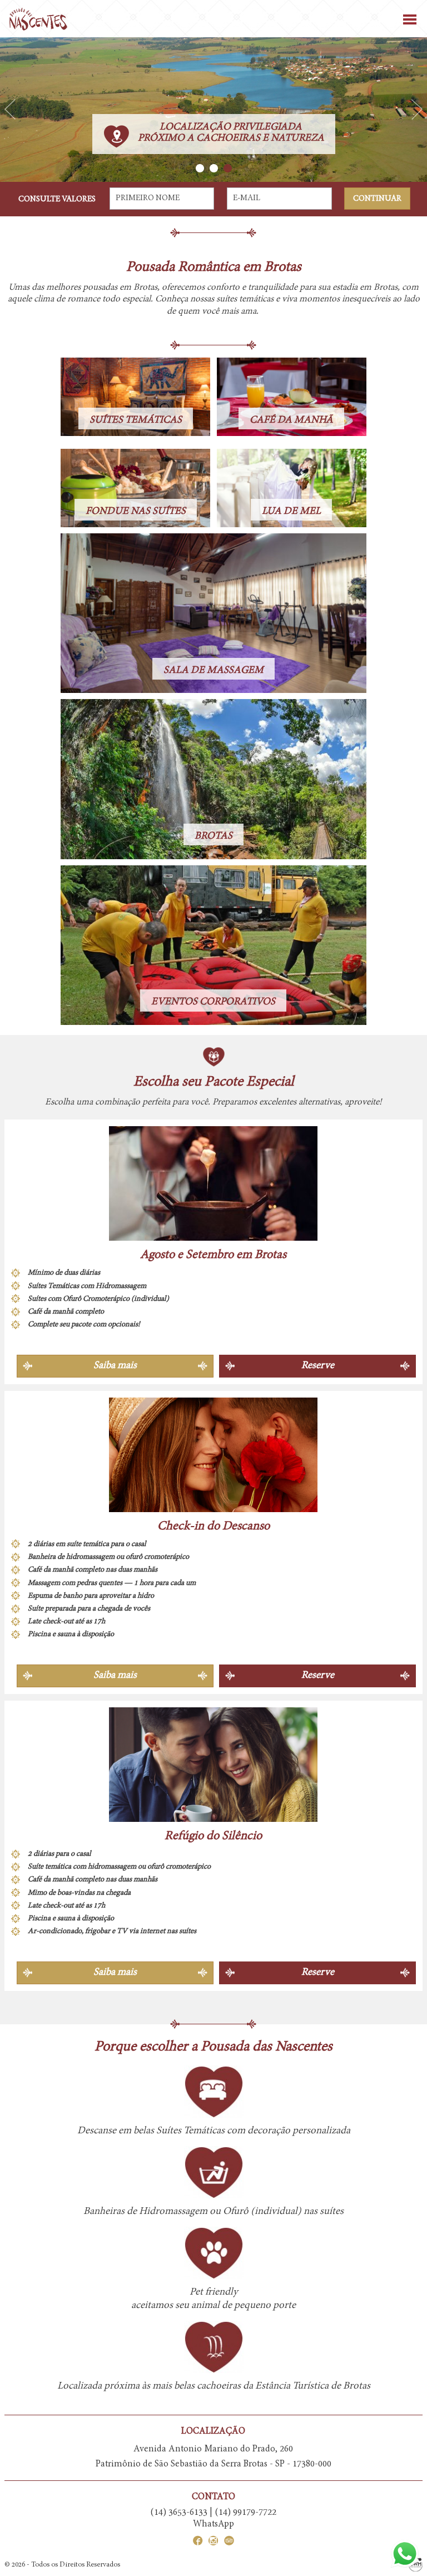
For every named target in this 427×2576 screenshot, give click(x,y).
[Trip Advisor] (226, 2543)
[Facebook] (198, 2543)
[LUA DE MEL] (292, 488)
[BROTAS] (213, 779)
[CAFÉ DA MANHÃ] (292, 397)
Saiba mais (115, 1366)
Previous (10, 110)
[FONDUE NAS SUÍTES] (135, 488)
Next (417, 110)
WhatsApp (213, 2524)
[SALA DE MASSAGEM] (213, 613)
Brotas (386, 288)
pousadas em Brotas (120, 288)
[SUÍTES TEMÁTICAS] (135, 397)
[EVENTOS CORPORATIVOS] (213, 945)
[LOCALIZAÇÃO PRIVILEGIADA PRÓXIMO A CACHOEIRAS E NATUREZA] (213, 109)
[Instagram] (211, 2543)
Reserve (318, 1366)
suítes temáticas (246, 299)
